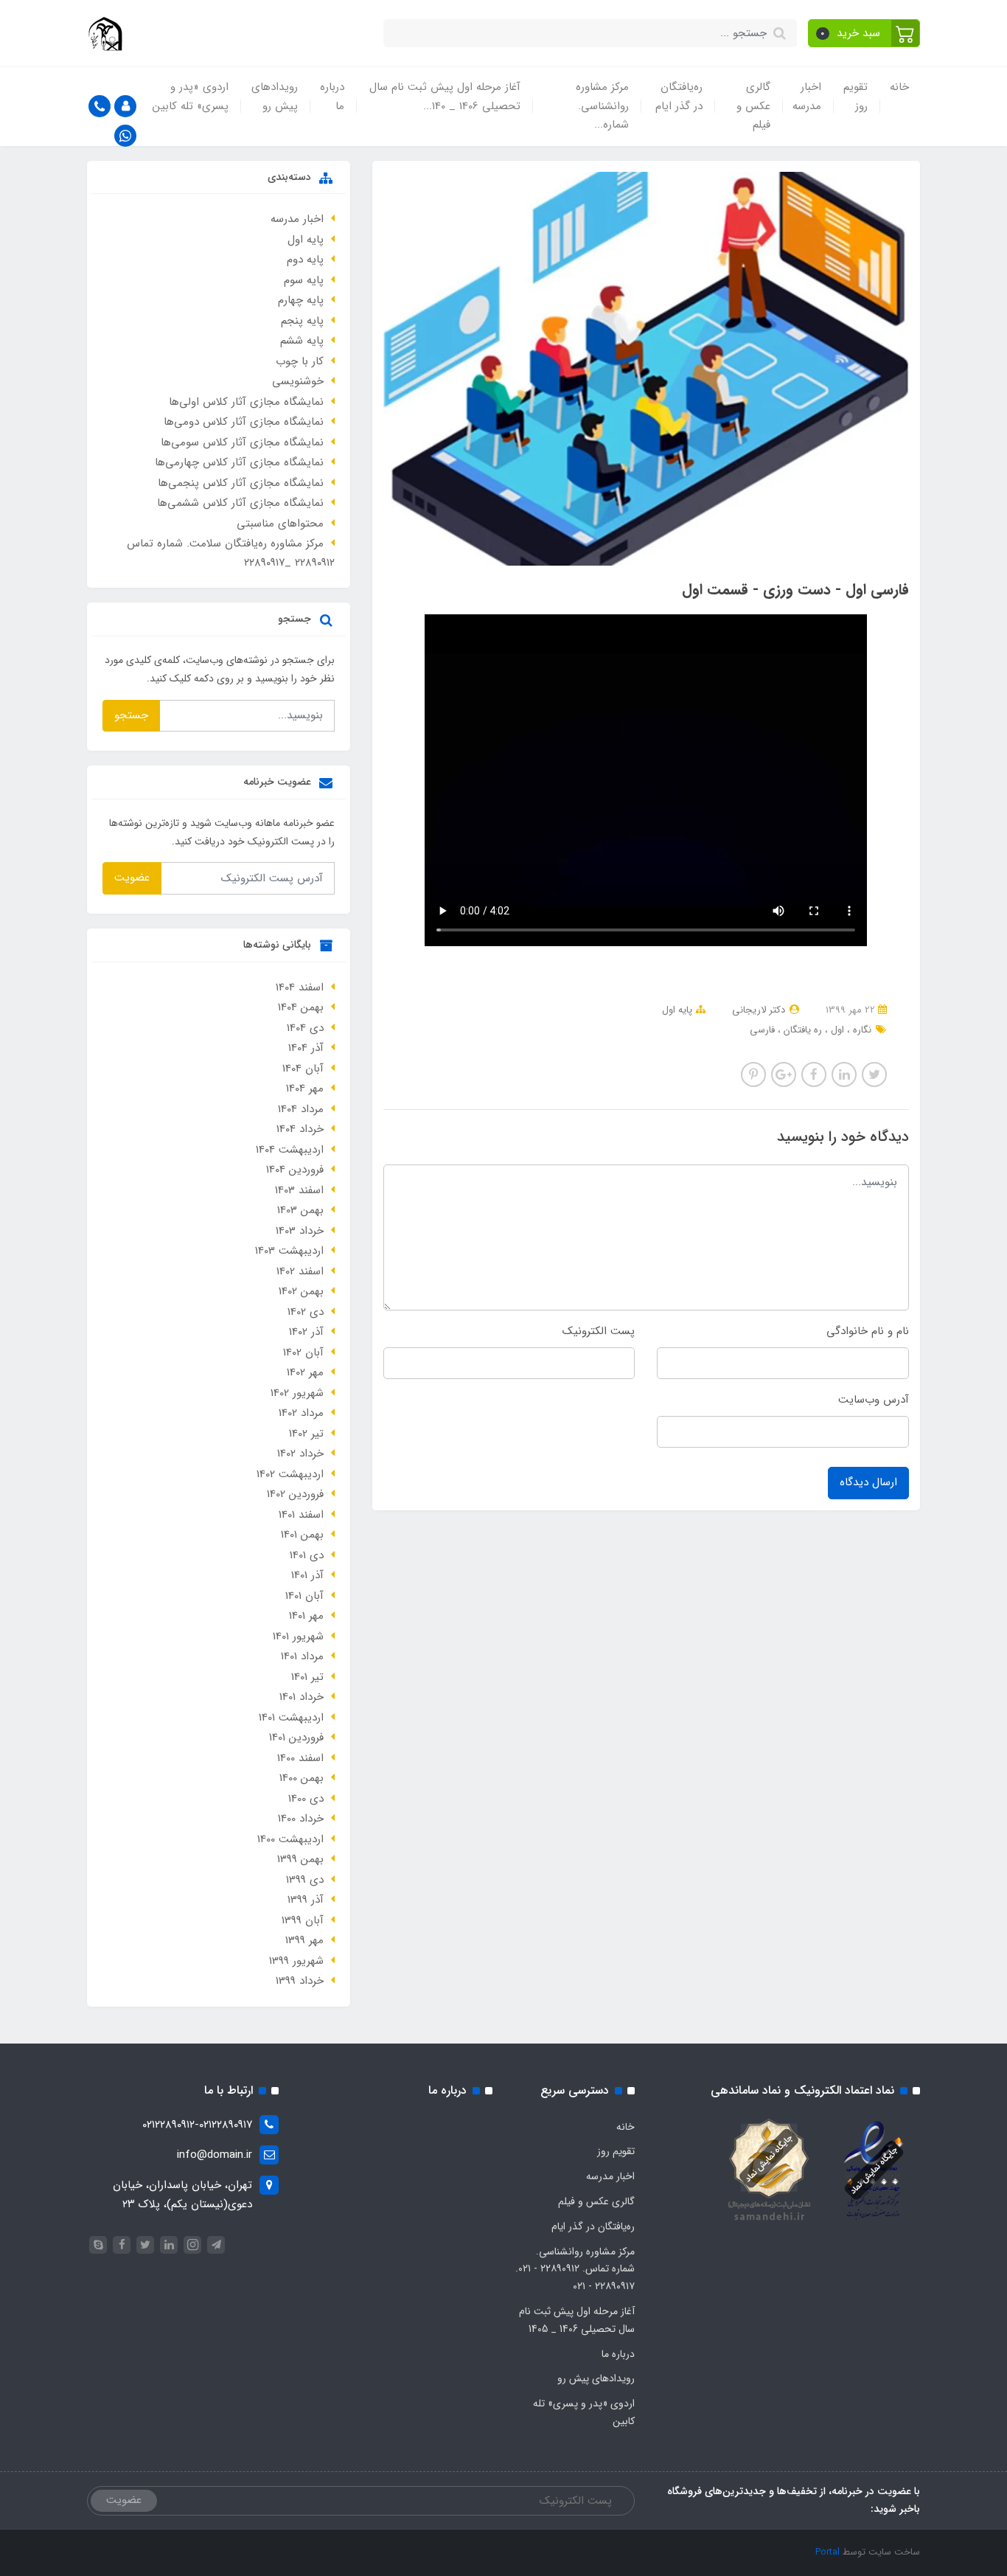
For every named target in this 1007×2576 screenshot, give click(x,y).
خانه (899, 87)
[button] (864, 33)
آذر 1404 (306, 1048)
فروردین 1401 (296, 1737)
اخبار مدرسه (807, 97)
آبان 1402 (303, 1353)
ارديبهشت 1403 (289, 1251)
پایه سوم (304, 280)
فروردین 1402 (295, 1494)
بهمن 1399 (300, 1859)
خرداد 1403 (300, 1231)
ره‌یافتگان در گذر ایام (679, 97)
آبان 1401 (304, 1596)
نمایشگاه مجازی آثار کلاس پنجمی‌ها (241, 483)
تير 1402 (306, 1434)
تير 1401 (307, 1677)
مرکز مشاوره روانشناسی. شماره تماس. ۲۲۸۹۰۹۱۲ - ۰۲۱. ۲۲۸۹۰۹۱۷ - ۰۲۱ (575, 2269)
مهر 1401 (306, 1616)
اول (836, 1030)
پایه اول (677, 1010)
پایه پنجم (302, 321)
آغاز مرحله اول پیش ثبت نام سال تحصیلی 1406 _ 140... (445, 97)
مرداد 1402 (301, 1413)
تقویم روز (856, 97)
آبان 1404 (303, 1069)
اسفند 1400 (300, 1758)
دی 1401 (307, 1555)
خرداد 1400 (301, 1819)
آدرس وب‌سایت (874, 1400)
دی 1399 (305, 1880)
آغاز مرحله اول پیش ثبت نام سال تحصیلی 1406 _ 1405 (577, 2320)
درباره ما (332, 97)
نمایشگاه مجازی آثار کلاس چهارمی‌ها (239, 462)
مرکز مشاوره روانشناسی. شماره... (602, 106)
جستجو (131, 715)
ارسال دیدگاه (868, 1482)
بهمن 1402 (301, 1291)
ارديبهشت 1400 (290, 1839)
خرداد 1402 (300, 1454)
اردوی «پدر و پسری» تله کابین (191, 97)
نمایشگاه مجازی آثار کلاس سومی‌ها (242, 442)
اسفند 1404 (300, 987)
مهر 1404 (305, 1089)
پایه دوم (305, 260)
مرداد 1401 (302, 1656)
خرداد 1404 (300, 1129)
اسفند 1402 (300, 1271)
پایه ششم (302, 341)
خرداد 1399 (300, 1981)
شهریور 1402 (297, 1393)
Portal (827, 2552)
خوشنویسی (298, 381)
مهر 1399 (304, 1940)
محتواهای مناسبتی (280, 524)
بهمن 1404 (301, 1007)
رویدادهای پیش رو (275, 97)
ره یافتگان (801, 1030)
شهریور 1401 (298, 1636)
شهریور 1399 (296, 1961)
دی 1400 (306, 1799)
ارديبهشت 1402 (290, 1474)
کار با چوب (300, 361)
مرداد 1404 (301, 1109)
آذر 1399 (306, 1900)
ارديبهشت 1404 (290, 1150)
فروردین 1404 (295, 1170)
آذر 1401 (307, 1575)
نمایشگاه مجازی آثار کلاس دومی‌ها (244, 422)
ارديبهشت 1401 (291, 1718)
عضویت (132, 878)
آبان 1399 (303, 1920)
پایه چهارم (301, 300)
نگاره (861, 1030)
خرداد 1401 (302, 1697)
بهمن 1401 (302, 1535)
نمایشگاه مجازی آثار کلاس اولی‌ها (246, 402)
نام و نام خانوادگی (868, 1331)
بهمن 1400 (302, 1778)
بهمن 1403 (300, 1210)
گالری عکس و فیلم (753, 106)
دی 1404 (305, 1028)
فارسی (762, 1030)
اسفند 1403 (299, 1190)
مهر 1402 (305, 1372)
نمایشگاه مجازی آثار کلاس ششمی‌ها (240, 503)
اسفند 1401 (301, 1515)
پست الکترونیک (599, 1331)
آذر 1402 (306, 1332)
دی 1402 (306, 1312)
